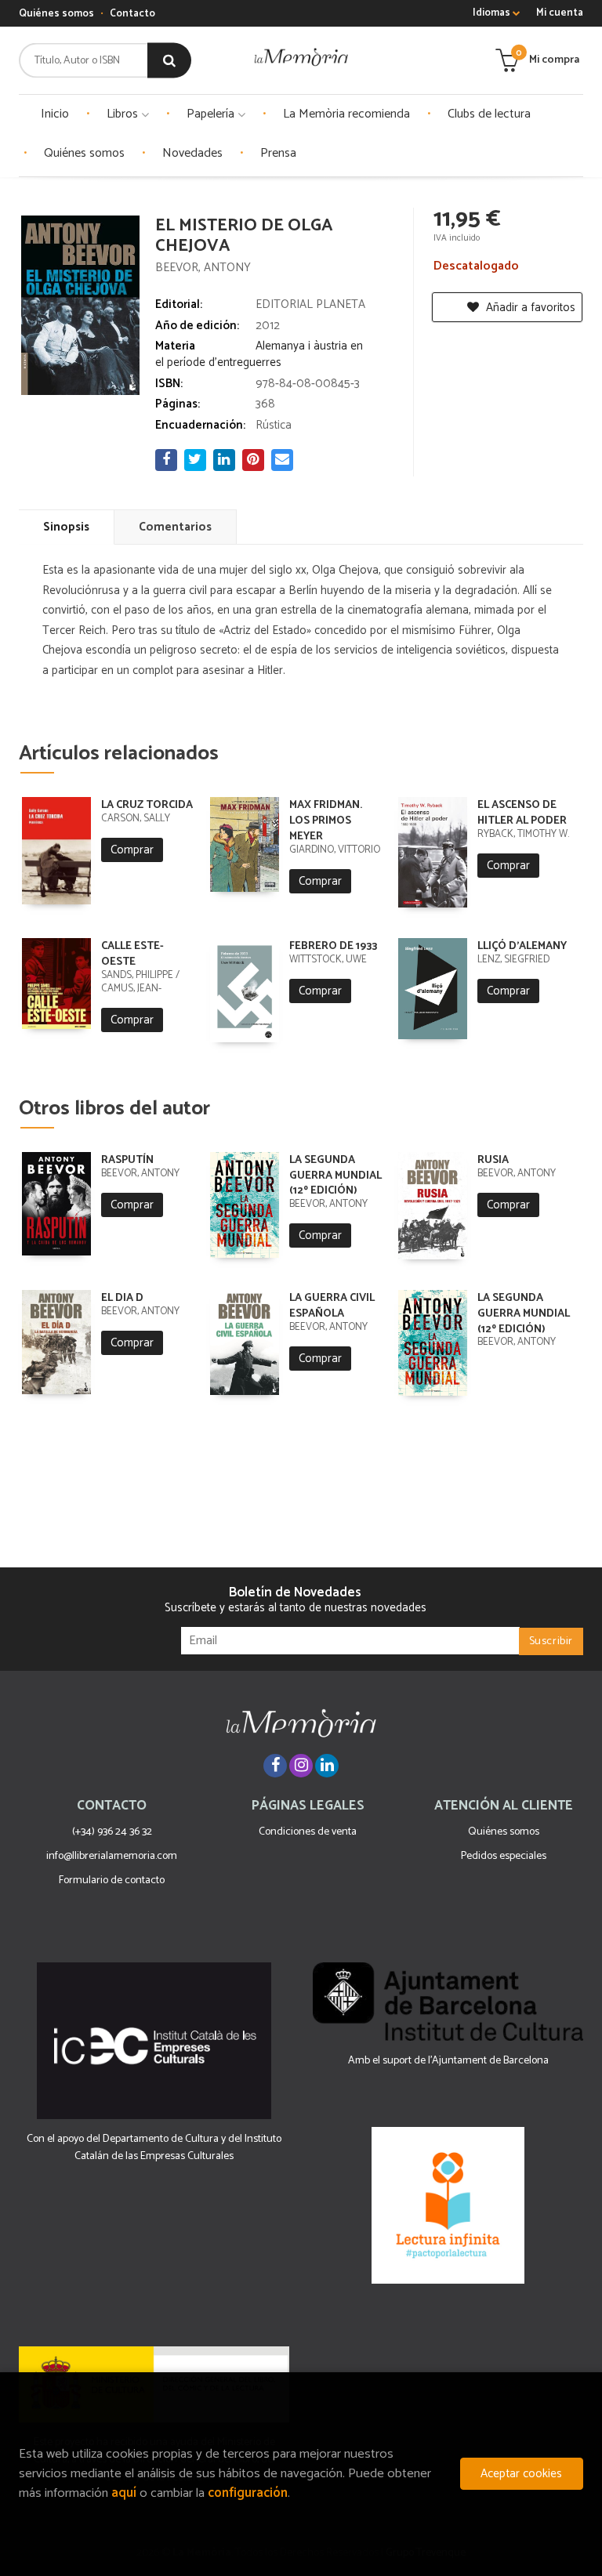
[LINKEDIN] (327, 1766)
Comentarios (175, 527)
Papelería (212, 114)
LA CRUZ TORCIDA (147, 805)
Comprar (132, 850)
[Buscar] (169, 61)
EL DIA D (122, 1298)
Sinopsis (66, 527)
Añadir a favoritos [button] (529, 308)
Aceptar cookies (521, 2474)
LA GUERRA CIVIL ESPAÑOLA (332, 1306)
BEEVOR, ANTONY (203, 268)
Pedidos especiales (504, 1856)
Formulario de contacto (112, 1880)
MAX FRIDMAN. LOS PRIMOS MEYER (326, 821)
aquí (124, 2493)
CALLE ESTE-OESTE (132, 954)
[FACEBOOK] (275, 1766)
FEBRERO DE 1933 (333, 946)
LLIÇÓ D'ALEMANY (522, 946)
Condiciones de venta (308, 1832)
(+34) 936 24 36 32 (112, 1832)
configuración (248, 2493)
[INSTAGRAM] (301, 1766)
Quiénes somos (56, 14)
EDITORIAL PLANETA (310, 304)
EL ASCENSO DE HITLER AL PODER (522, 813)
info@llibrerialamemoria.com (112, 1856)
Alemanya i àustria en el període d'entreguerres (259, 354)
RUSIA (493, 1160)
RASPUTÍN (127, 1160)
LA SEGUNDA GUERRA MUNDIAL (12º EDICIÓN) (335, 1176)
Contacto (132, 14)
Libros (124, 114)
